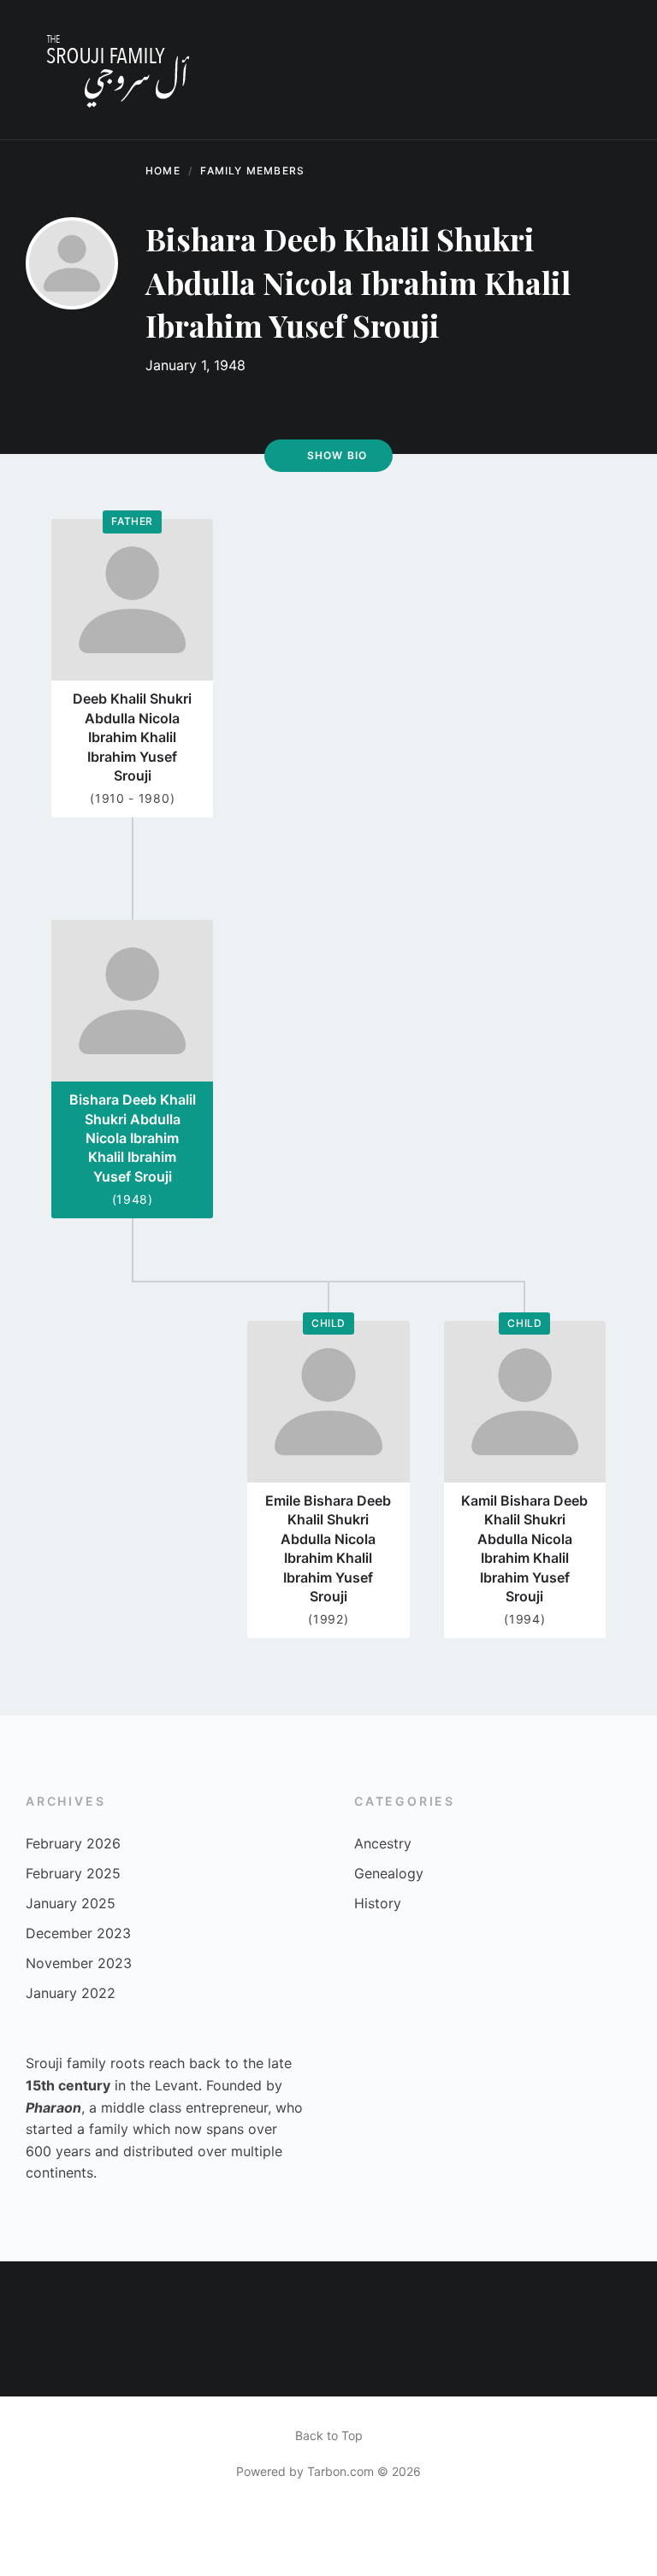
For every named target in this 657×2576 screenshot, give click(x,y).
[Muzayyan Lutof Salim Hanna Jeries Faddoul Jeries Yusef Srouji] (493, 2362)
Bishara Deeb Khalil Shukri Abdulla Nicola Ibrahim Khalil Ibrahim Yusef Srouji (133, 1138)
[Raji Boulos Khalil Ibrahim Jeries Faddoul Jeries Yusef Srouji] (99, 2294)
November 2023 (79, 1963)
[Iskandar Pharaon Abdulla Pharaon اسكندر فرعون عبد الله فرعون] (295, 2362)
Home (163, 171)
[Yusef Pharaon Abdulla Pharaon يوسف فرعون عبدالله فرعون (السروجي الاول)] (230, 2362)
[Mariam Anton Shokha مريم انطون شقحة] (428, 2362)
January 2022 (71, 1993)
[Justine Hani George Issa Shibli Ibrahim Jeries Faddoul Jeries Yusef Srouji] (559, 2294)
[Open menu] (610, 70)
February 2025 (73, 1873)
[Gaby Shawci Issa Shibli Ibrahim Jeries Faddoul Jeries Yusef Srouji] (164, 2294)
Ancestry (383, 1843)
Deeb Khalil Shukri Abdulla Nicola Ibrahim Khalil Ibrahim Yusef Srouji (132, 737)
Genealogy (389, 1873)
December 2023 (78, 1933)
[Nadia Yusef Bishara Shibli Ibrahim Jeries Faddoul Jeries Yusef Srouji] (428, 2294)
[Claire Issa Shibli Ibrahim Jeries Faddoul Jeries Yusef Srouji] (559, 2362)
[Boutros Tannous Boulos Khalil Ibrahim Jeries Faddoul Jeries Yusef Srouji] (33, 2362)
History (378, 1903)
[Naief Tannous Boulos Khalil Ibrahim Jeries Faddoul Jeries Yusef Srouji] (624, 2294)
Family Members (252, 171)
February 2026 (73, 1843)
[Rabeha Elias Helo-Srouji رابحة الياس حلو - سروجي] (493, 2294)
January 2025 (71, 1903)
